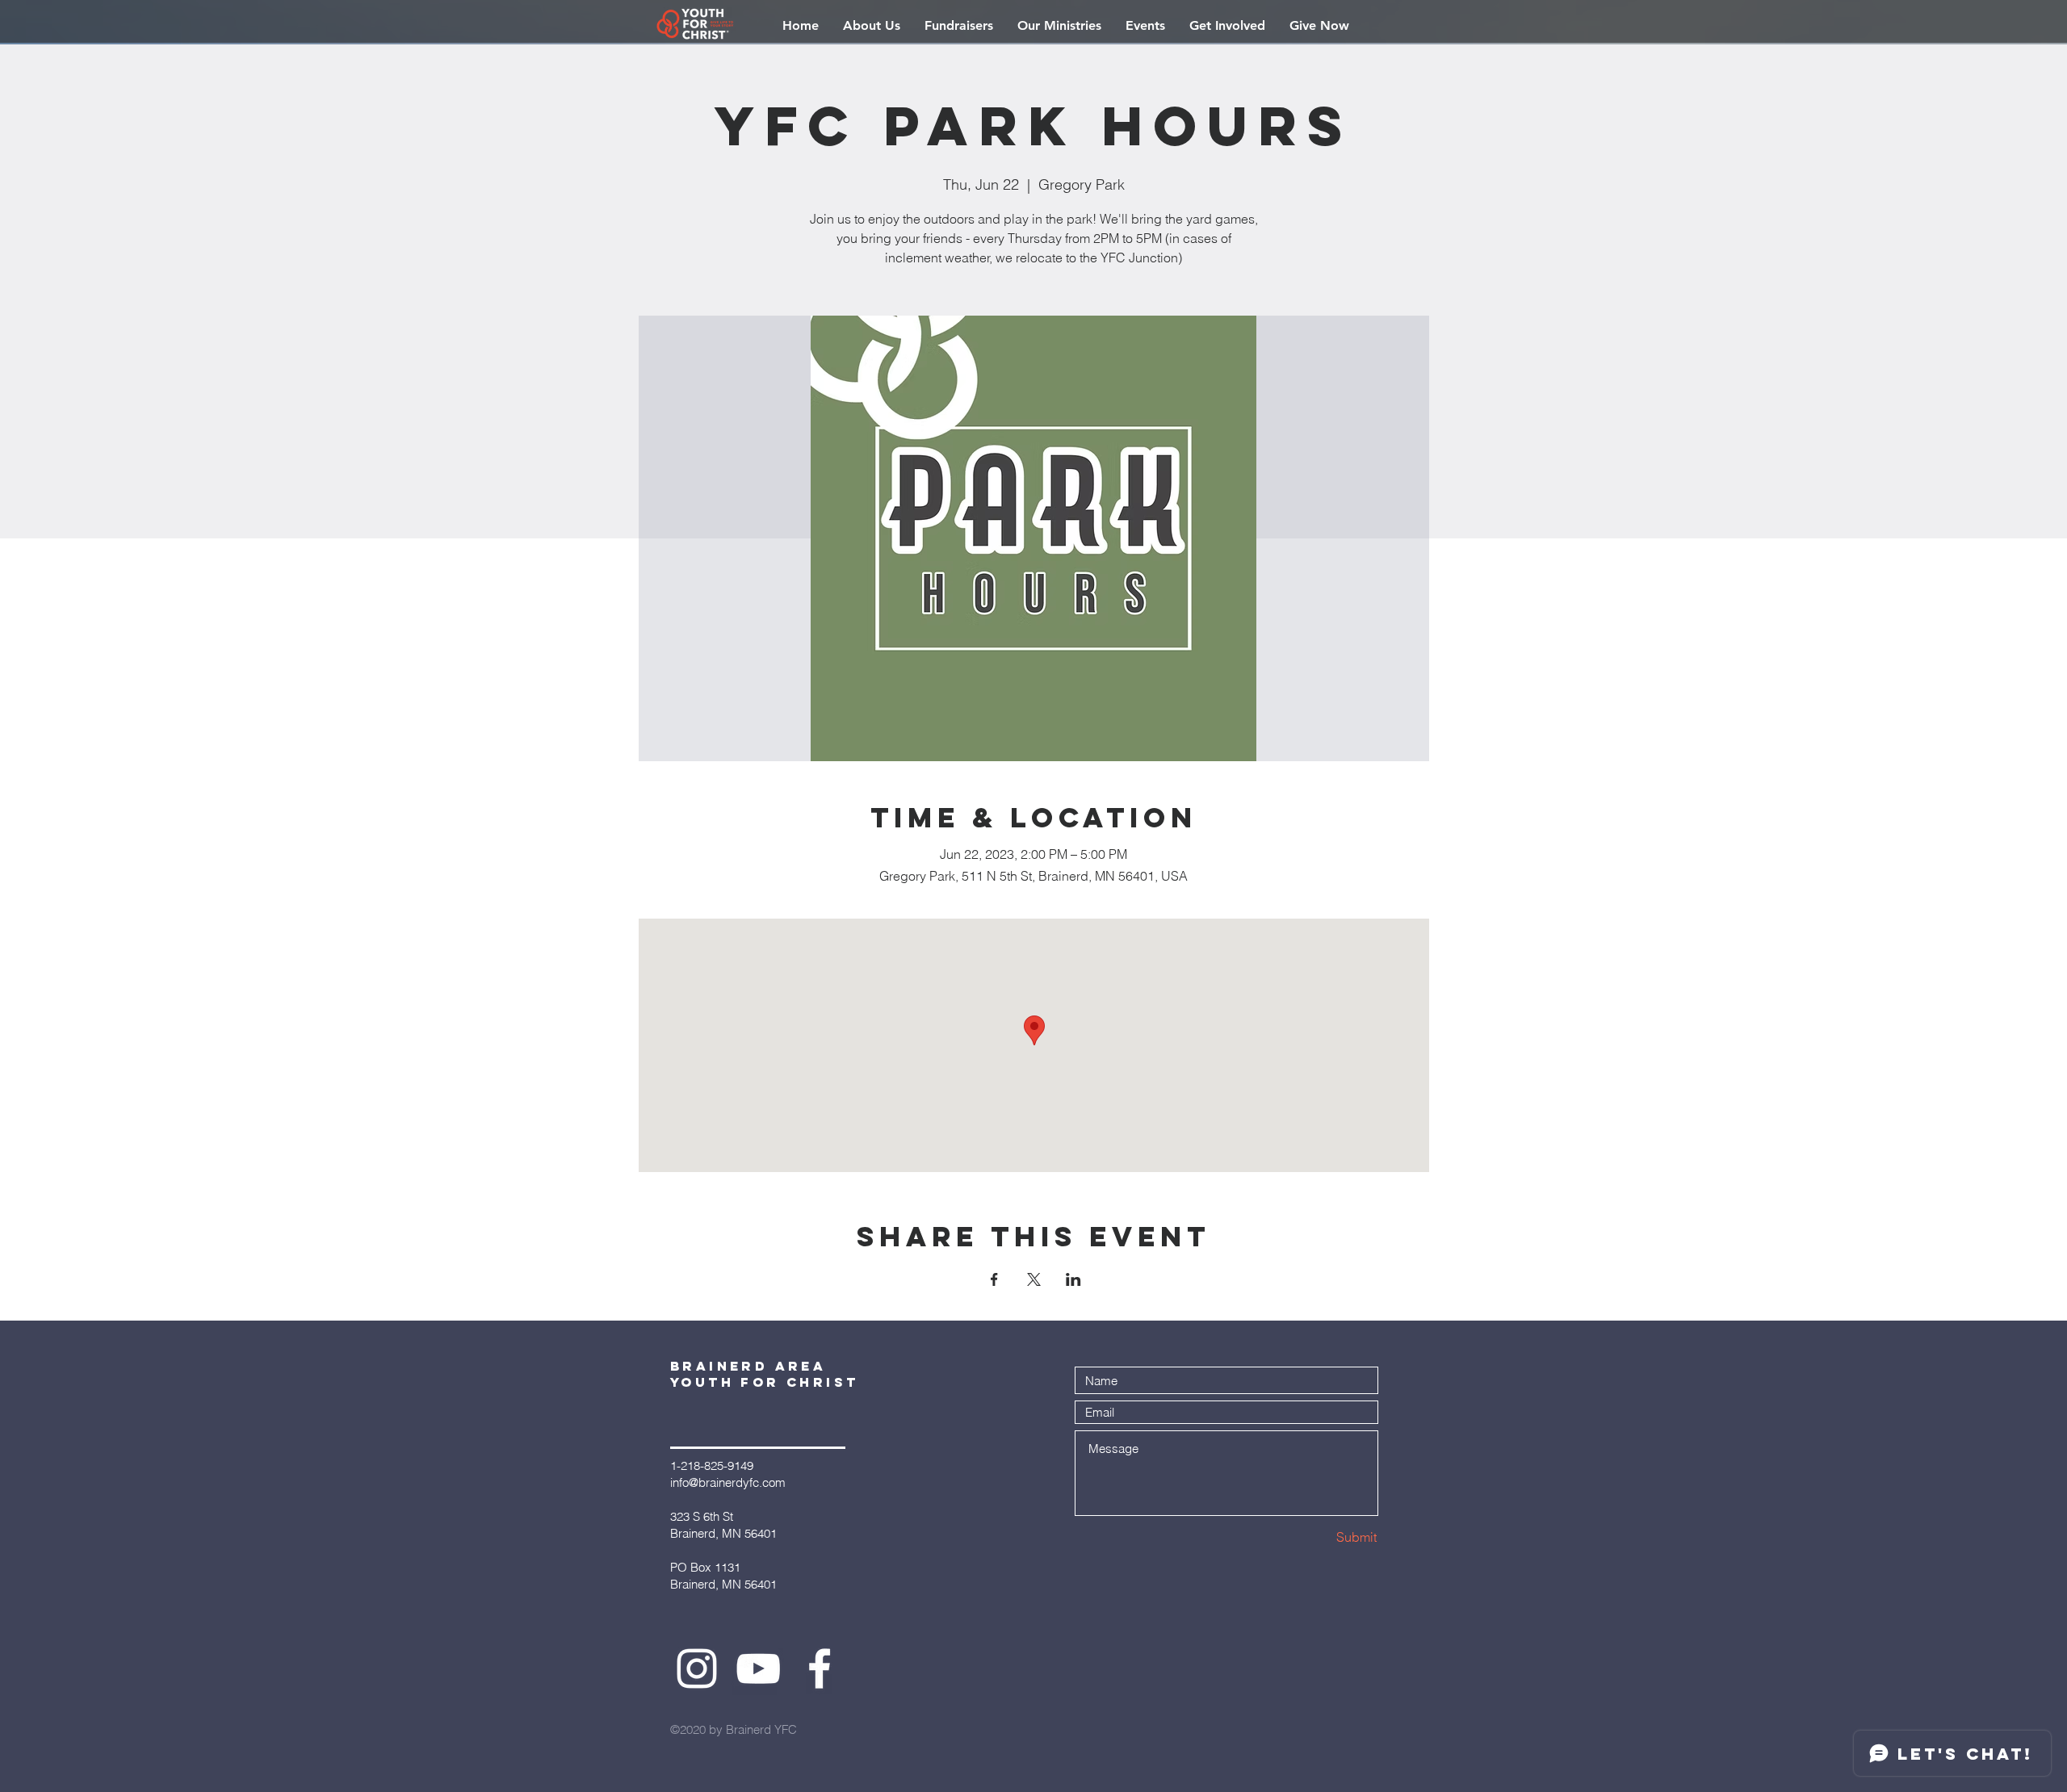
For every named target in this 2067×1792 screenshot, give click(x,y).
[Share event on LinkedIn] (1073, 1279)
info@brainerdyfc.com (728, 1482)
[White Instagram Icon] (697, 1668)
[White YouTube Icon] (758, 1668)
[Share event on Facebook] (994, 1279)
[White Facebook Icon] (820, 1668)
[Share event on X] (1034, 1279)
